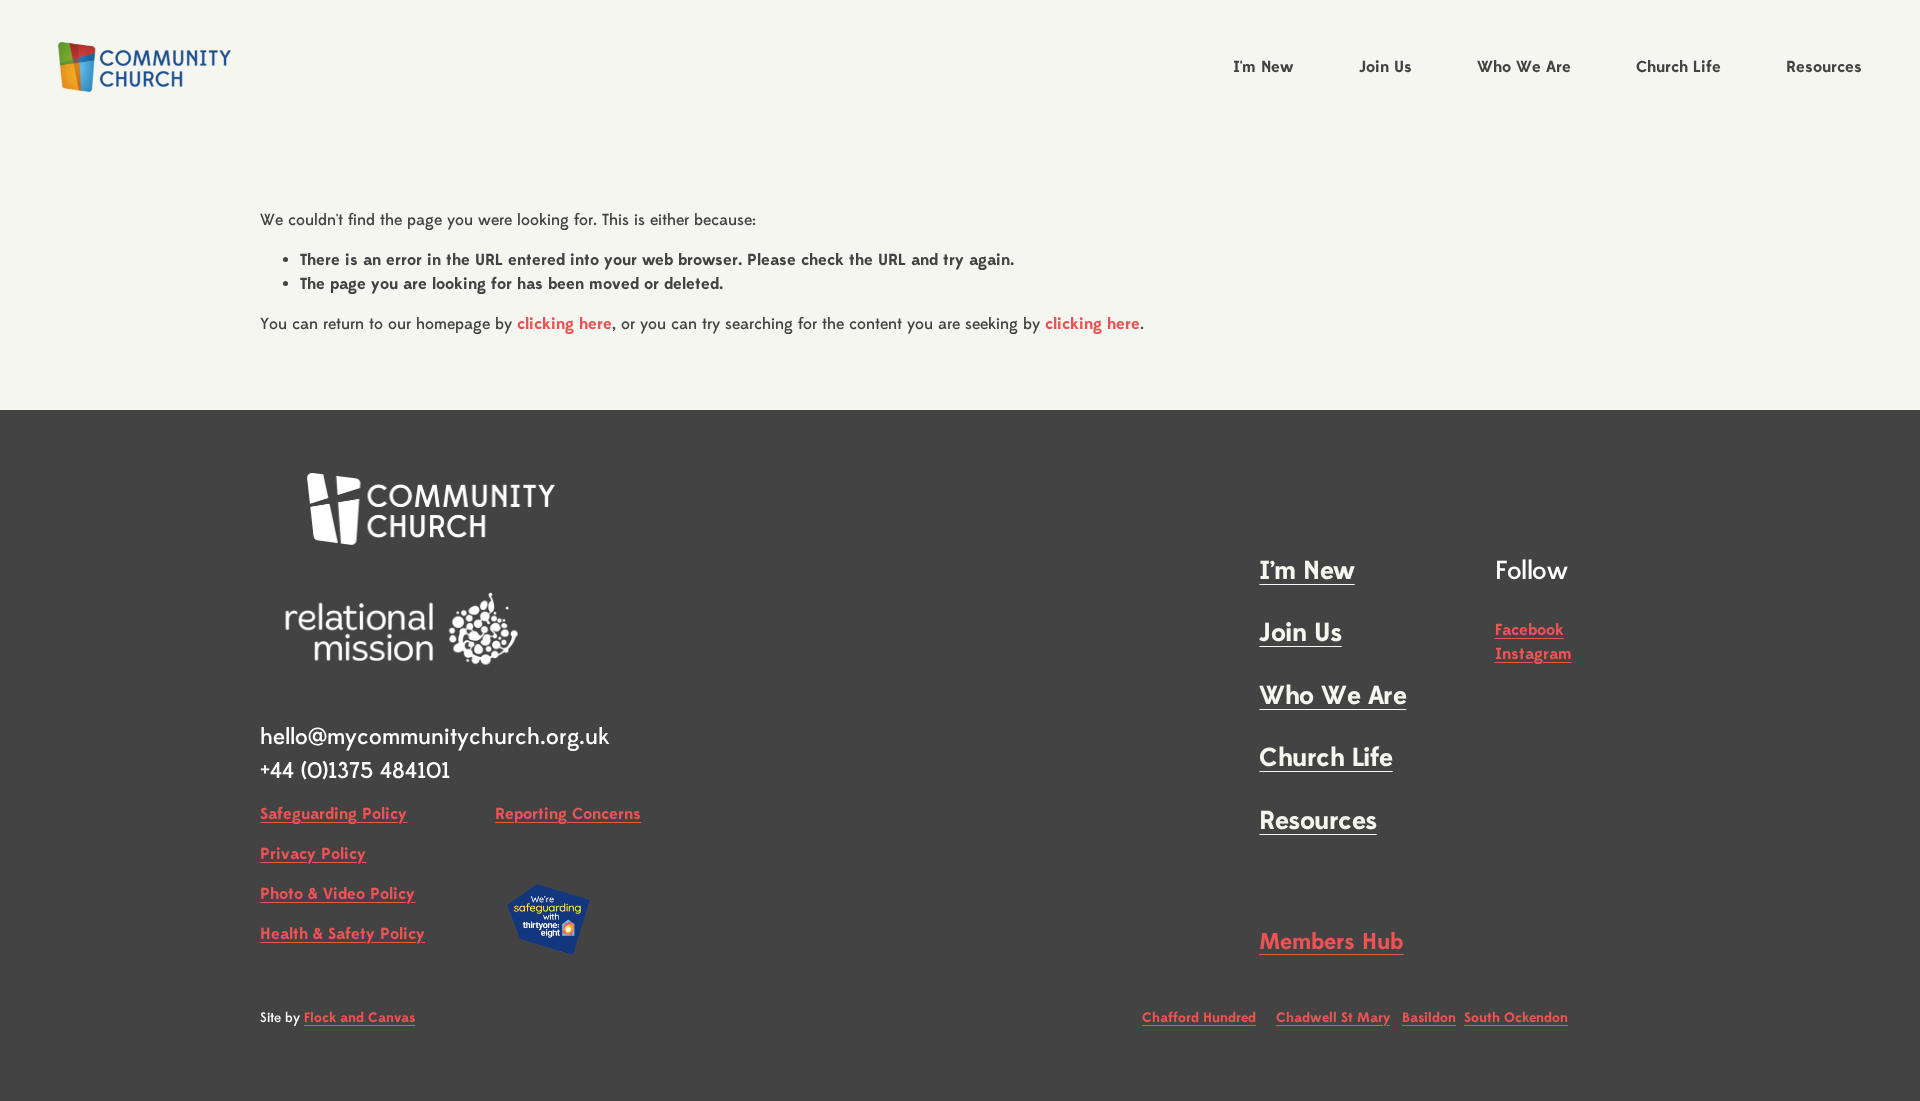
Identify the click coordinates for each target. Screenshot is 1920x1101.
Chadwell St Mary (1333, 1017)
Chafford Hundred (1199, 1017)
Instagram (1533, 654)
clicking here (564, 324)
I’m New (1306, 571)
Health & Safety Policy (342, 934)
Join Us (1300, 633)
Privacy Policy (313, 854)
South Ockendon (1516, 1017)
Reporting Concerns (568, 814)
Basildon (1429, 1017)
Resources (1317, 821)
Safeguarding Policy (333, 814)
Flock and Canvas (359, 1017)
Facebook (1529, 630)
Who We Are (1332, 696)
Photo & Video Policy (337, 894)
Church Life (1325, 758)
